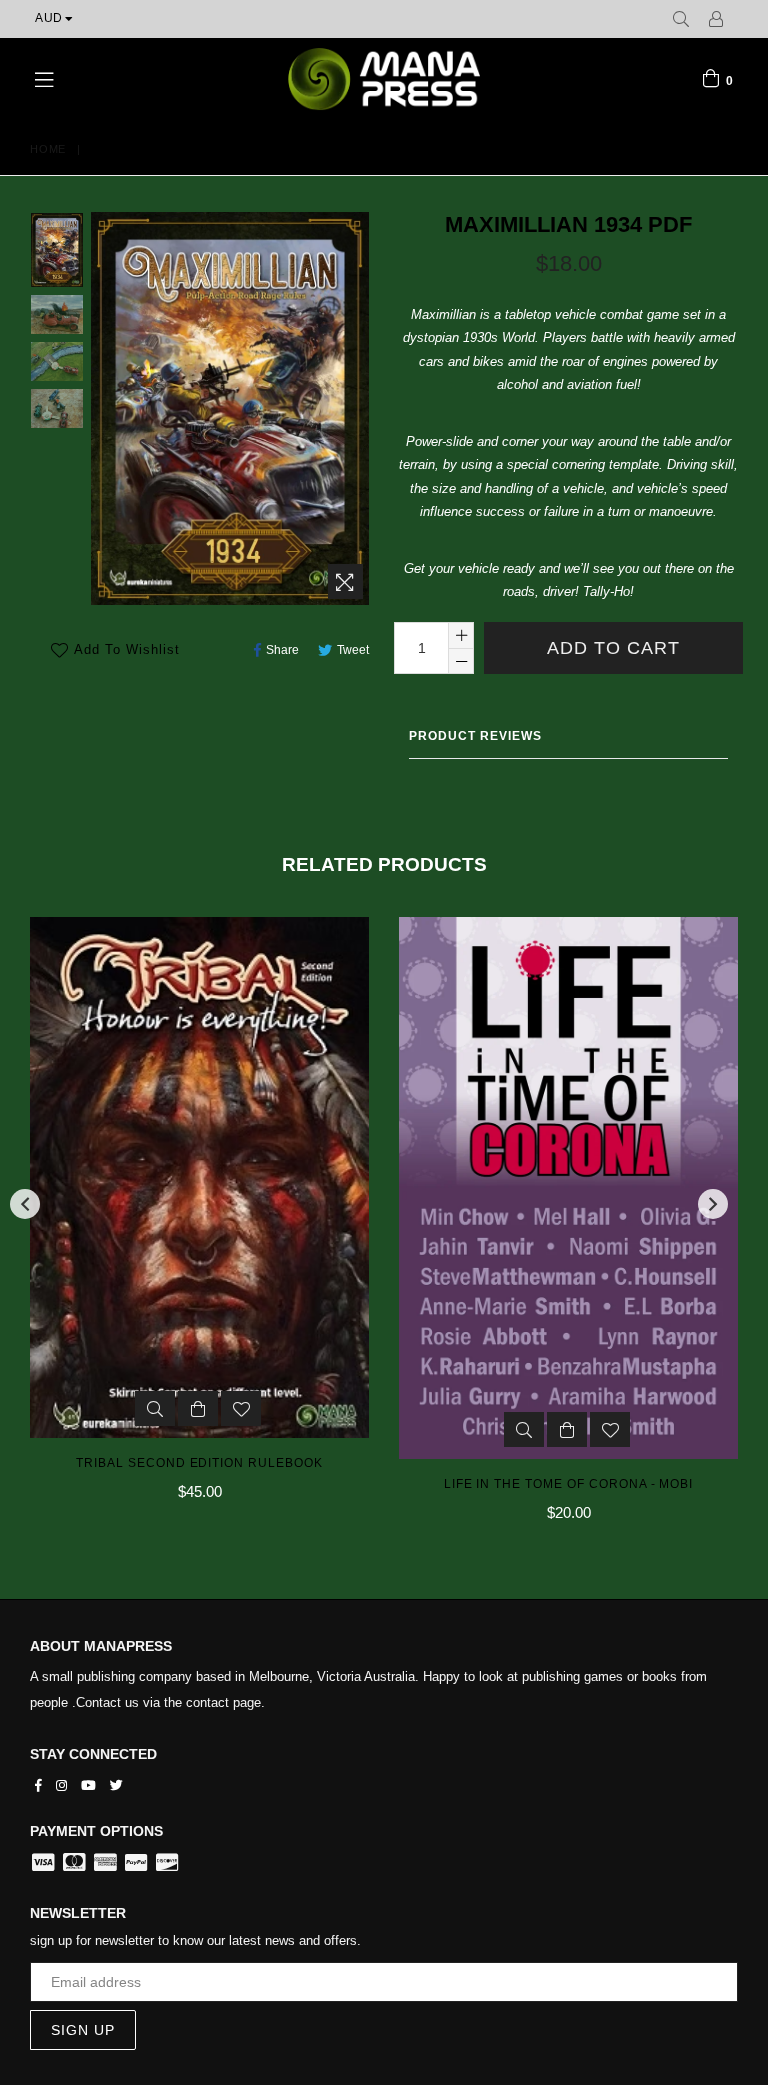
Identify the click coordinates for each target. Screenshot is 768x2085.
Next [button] (713, 1204)
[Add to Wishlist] (241, 1429)
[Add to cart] (198, 1429)
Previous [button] (25, 1204)
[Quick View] (155, 1429)
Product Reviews (475, 736)
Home (48, 149)
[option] (42, 252)
